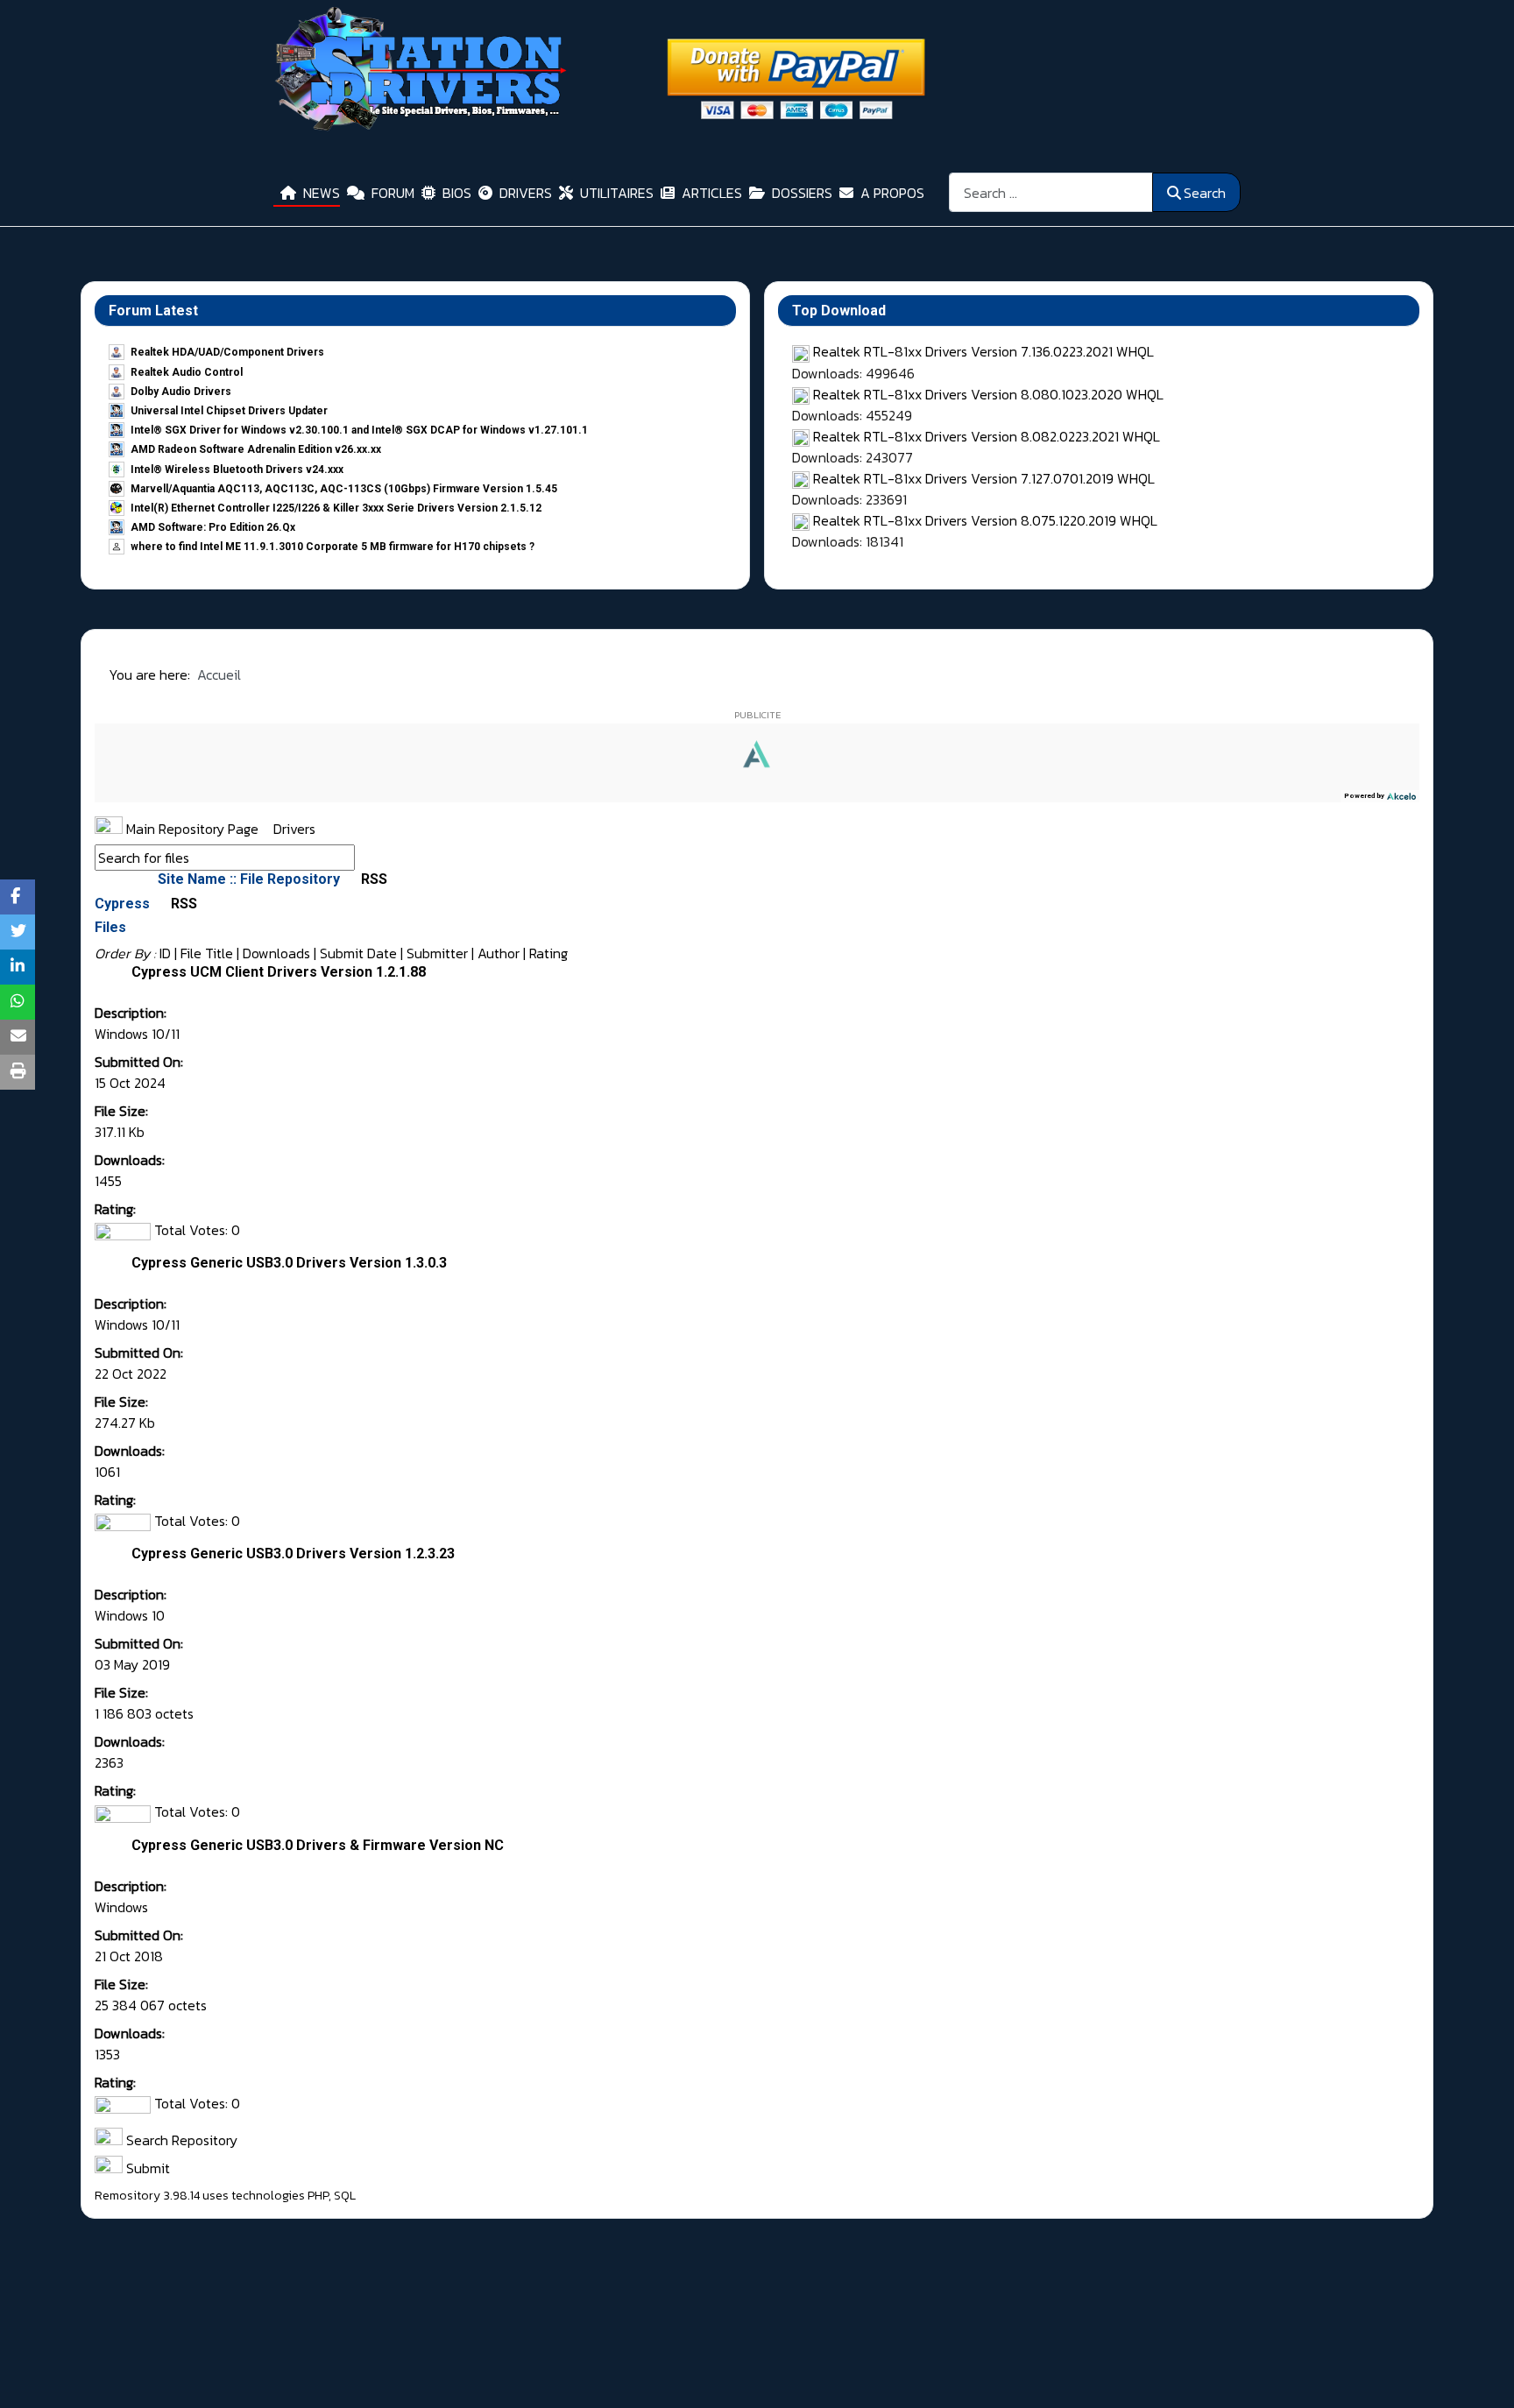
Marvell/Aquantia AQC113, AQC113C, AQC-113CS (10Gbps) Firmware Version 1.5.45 (344, 489)
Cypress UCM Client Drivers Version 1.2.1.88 (279, 972)
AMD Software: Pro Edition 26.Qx (213, 527)
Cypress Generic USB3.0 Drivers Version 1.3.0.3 (289, 1263)
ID (165, 953)
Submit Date (358, 953)
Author (499, 953)
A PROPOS (892, 193)
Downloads (276, 953)
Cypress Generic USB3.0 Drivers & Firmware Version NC (318, 1845)
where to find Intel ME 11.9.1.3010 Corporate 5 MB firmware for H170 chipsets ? (333, 547)
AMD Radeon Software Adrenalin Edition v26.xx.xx (256, 449)
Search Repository (180, 2140)
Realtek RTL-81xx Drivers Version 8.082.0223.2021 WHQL (987, 436)
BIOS (457, 193)
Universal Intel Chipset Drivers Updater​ (229, 411)
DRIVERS (526, 193)
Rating (548, 953)
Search (1205, 193)
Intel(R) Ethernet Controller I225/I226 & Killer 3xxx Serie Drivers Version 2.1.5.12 (336, 508)
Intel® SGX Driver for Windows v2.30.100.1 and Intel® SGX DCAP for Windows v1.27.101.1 (359, 430)
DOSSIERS (802, 193)
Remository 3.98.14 (147, 2196)
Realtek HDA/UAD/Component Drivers (227, 352)
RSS (372, 879)
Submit (146, 2168)
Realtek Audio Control (187, 372)
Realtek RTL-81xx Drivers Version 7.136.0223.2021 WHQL (983, 351)
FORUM (393, 193)
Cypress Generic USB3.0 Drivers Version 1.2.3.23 (293, 1554)
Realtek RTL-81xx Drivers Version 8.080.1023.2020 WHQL (988, 394)
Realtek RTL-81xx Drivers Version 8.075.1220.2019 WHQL (985, 520)
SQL (345, 2196)
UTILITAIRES (617, 193)
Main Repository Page (191, 829)
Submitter (437, 953)
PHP (318, 2196)
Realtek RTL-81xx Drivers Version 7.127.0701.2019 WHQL (984, 478)
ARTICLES (712, 193)
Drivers (294, 829)
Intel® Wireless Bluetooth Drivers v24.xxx (237, 470)
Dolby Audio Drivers (181, 392)
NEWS (322, 193)
